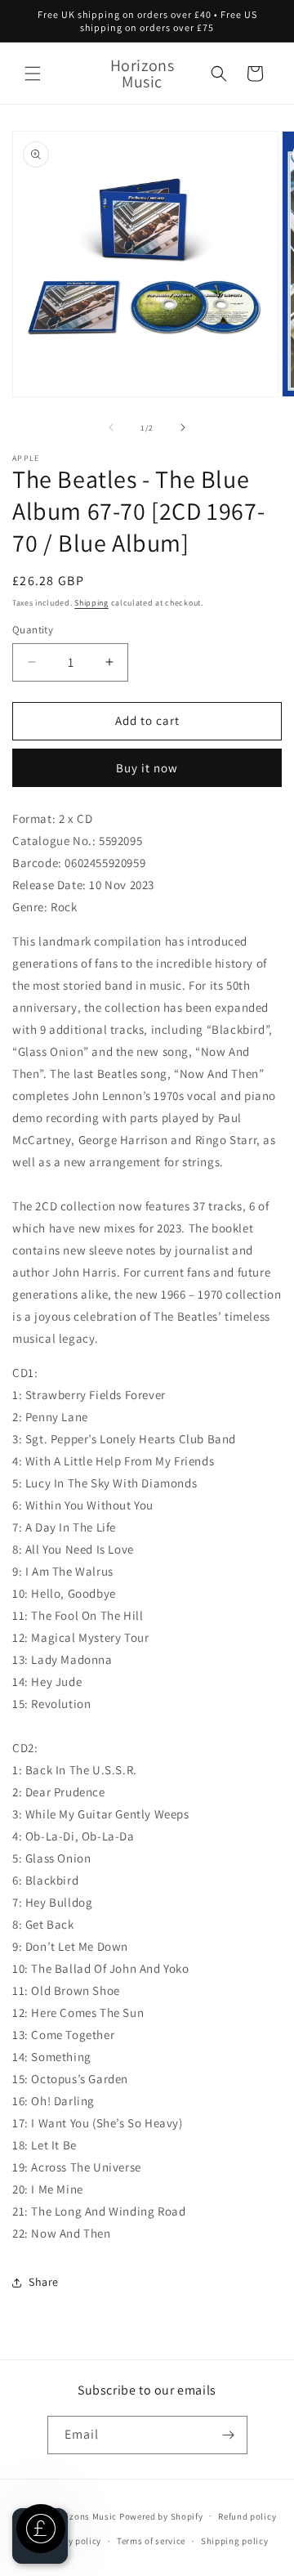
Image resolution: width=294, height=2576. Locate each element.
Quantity (33, 630)
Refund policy (247, 2516)
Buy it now (147, 768)
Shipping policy (235, 2541)
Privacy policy (71, 2541)
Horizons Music (84, 2516)
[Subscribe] (229, 2435)
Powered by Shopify (161, 2516)
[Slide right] (183, 427)
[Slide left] (111, 427)
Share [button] (44, 2282)
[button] (33, 74)
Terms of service (151, 2541)
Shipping (91, 603)
